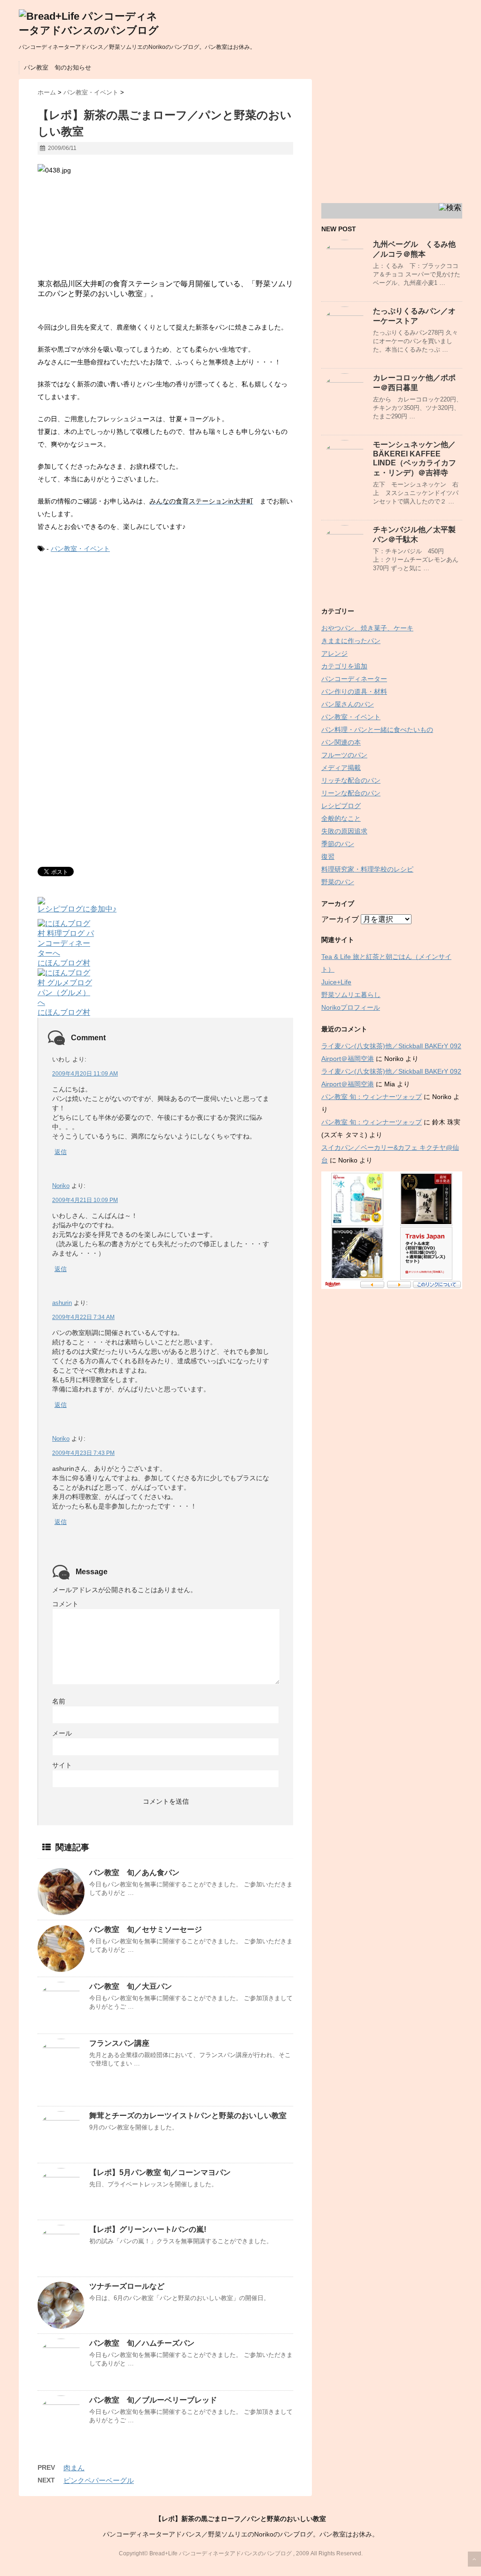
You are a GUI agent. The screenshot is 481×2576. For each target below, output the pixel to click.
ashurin (62, 1303)
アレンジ (334, 653)
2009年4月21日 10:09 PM (85, 1200)
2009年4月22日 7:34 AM (83, 1317)
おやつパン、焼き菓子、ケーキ (367, 628)
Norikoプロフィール (351, 1007)
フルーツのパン (344, 755)
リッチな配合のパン (351, 780)
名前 (59, 1701)
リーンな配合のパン (351, 793)
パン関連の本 (341, 742)
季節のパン (338, 844)
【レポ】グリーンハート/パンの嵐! (148, 2229)
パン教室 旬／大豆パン (131, 1986)
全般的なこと (341, 818)
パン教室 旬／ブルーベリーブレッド (153, 2400)
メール (62, 1733)
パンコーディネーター (354, 679)
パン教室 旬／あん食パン (134, 1873)
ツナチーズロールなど (127, 2286)
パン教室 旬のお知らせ (58, 67)
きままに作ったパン (351, 641)
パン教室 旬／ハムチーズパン (142, 2343)
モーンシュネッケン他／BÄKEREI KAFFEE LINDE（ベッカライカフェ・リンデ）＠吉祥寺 (415, 459)
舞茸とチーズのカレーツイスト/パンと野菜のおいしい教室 (188, 2116)
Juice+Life (336, 982)
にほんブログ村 (64, 963)
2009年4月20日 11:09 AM (85, 1074)
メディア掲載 (341, 768)
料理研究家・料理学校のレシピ (367, 869)
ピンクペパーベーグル (99, 2480)
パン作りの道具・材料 (354, 691)
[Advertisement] (116, 640)
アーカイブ (340, 919)
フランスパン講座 (119, 2043)
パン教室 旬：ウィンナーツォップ (372, 1097)
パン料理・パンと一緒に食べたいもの (377, 730)
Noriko (61, 1186)
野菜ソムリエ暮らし (351, 995)
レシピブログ (341, 806)
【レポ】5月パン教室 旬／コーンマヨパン (160, 2172)
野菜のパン (338, 882)
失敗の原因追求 (344, 831)
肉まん (74, 2468)
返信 (61, 1152)
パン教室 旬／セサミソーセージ (146, 1929)
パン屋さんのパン (348, 704)
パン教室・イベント (80, 549)
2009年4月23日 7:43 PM (83, 1453)
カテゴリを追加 (344, 666)
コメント (65, 1604)
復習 (328, 856)
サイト (62, 1765)
